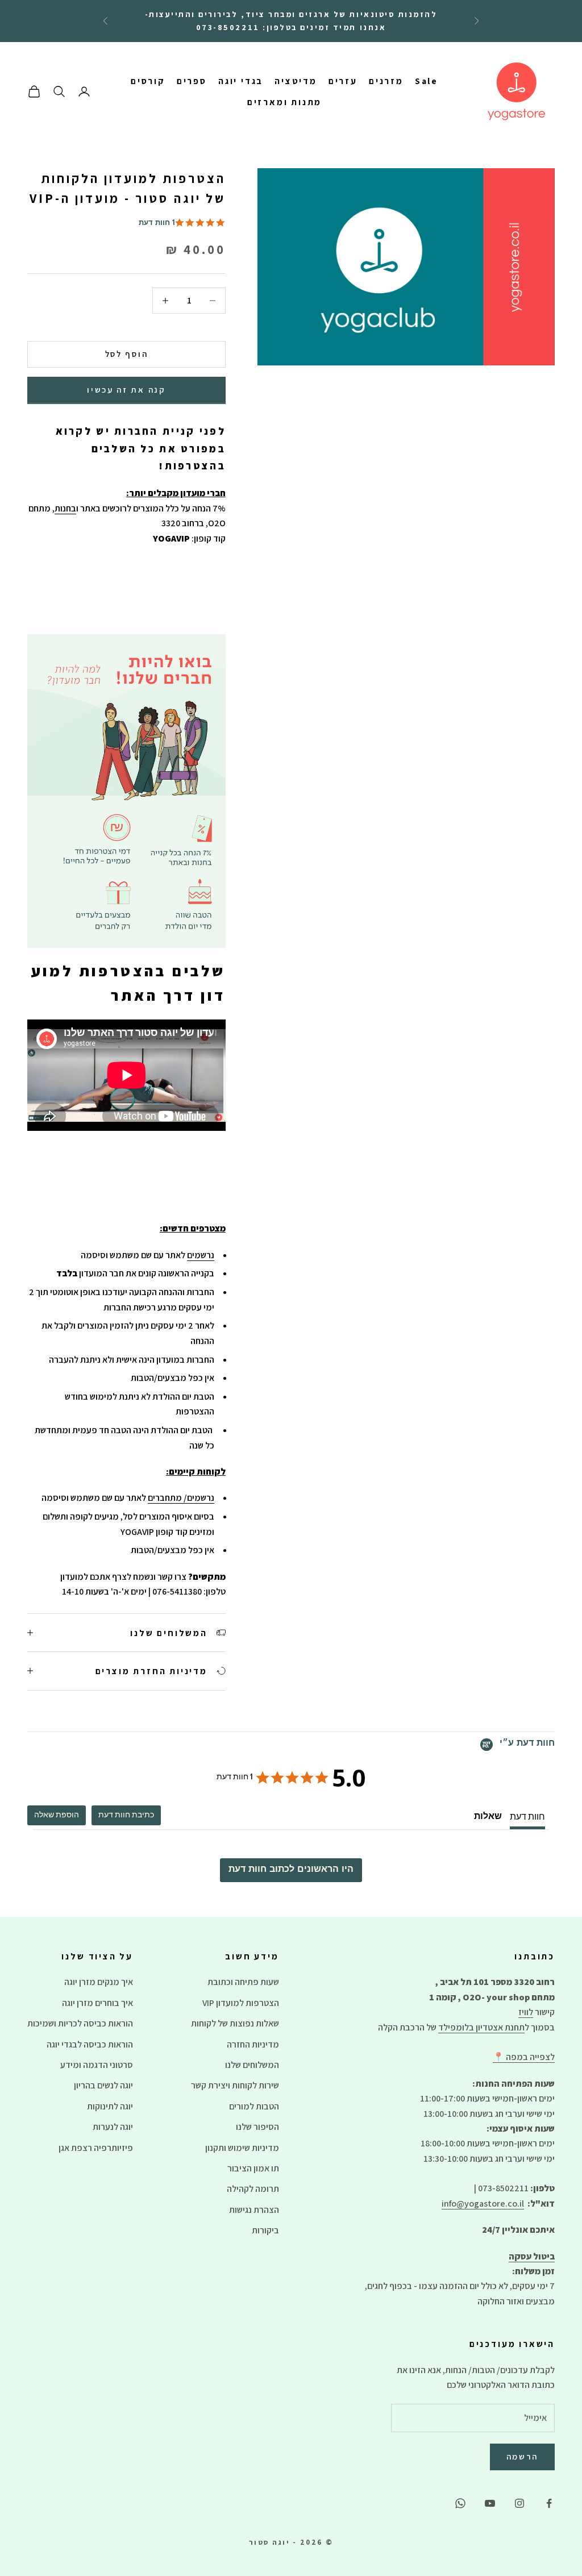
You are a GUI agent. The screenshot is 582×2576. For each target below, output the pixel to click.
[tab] (126, 1815)
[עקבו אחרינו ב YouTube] (490, 2503)
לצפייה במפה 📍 (524, 2057)
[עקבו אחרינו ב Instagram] (519, 2503)
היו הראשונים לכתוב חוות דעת (291, 1870)
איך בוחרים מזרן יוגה (97, 2003)
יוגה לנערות (113, 2127)
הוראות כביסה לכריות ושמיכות (80, 2023)
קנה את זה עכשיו (126, 390)
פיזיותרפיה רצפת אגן (96, 2148)
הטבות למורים (254, 2106)
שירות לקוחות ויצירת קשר (235, 2085)
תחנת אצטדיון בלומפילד (481, 2027)
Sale (427, 81)
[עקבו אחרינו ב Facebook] (549, 2503)
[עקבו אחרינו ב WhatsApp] (460, 2503)
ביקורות (265, 2230)
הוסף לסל (127, 354)
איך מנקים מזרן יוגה (99, 1982)
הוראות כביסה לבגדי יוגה (90, 2044)
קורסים (148, 81)
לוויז (526, 2012)
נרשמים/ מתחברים (181, 1498)
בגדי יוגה (241, 81)
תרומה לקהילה (253, 2189)
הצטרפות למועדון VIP (241, 2003)
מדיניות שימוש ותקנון (242, 2148)
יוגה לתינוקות (110, 2106)
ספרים (192, 81)
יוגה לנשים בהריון (103, 2085)
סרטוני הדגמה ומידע (97, 2065)
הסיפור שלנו (257, 2127)
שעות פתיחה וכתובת (243, 1982)
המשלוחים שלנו (252, 2065)
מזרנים (386, 81)
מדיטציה (296, 81)
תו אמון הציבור (253, 2168)
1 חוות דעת (157, 224)
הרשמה (523, 2456)
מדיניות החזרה (253, 2044)
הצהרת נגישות (254, 2210)
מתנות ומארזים (285, 102)
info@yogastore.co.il (483, 2203)
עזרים (343, 81)
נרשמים (201, 1255)
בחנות (65, 508)
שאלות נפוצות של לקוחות (235, 2023)
